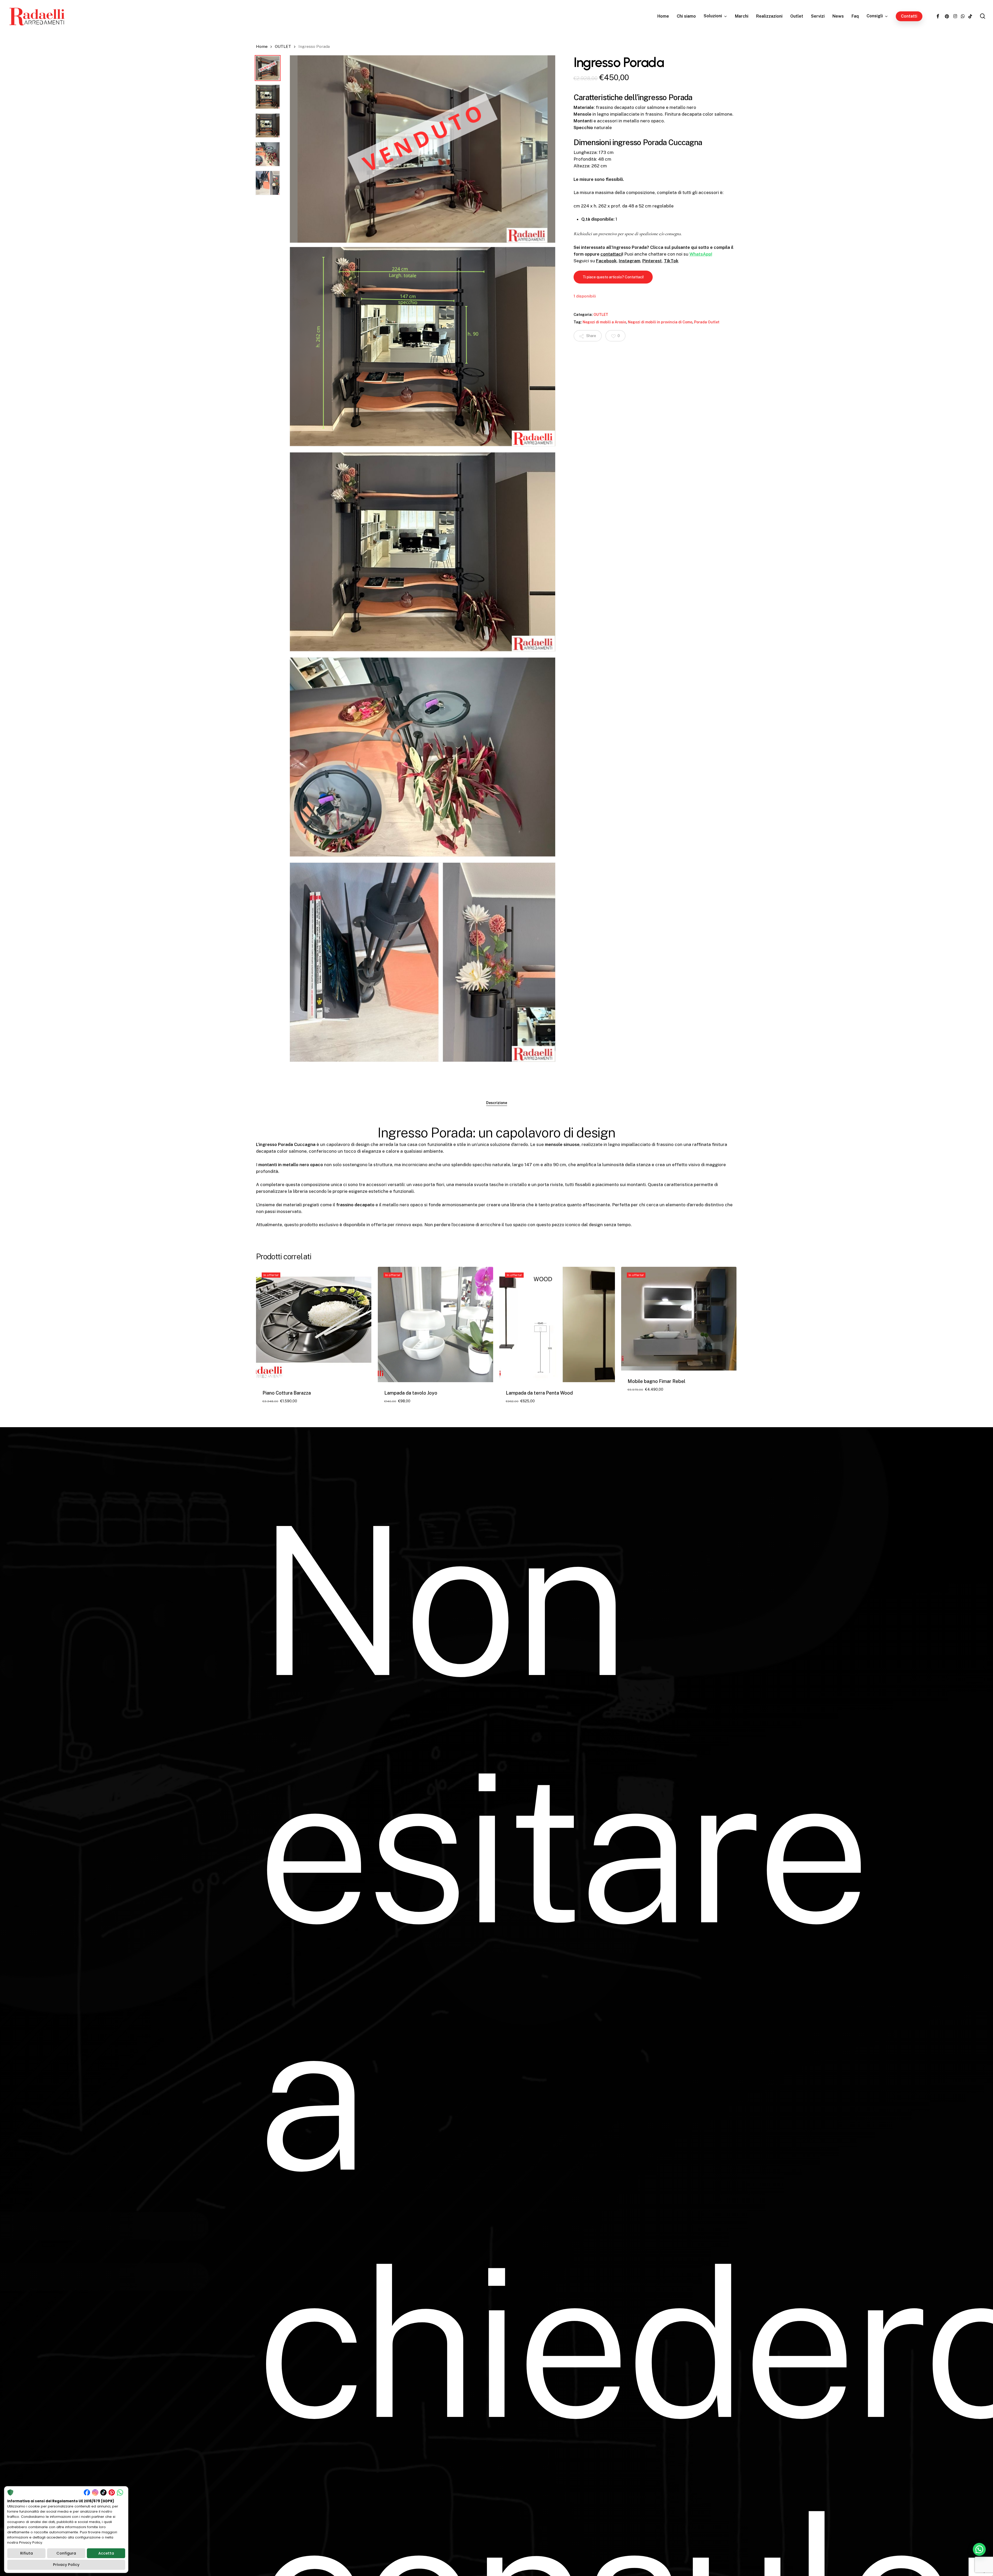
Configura (66, 2553)
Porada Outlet (707, 322)
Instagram (630, 261)
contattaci (611, 254)
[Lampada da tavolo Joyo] (435, 1324)
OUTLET (283, 46)
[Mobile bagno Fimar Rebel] (679, 1319)
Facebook (606, 261)
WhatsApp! (701, 254)
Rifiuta (27, 2553)
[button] (613, 277)
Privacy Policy (66, 2565)
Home (262, 46)
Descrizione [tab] (497, 1103)
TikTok (671, 261)
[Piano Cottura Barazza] (314, 1324)
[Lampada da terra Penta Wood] (557, 1324)
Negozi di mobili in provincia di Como (660, 322)
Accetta (106, 2553)
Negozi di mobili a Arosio (604, 322)
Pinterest (652, 261)
